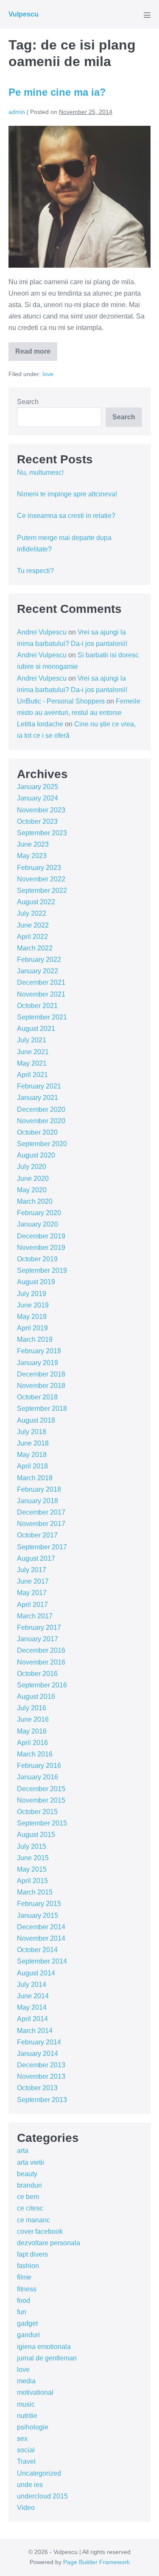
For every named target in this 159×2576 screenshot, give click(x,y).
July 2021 (32, 1040)
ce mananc (33, 2220)
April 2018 (32, 1466)
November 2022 (41, 879)
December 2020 (41, 1109)
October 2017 (37, 1535)
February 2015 (39, 1904)
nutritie (27, 2416)
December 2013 (41, 2065)
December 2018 (41, 1374)
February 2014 (39, 2042)
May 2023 (32, 856)
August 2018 (36, 1420)
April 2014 (32, 2019)
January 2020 (38, 1224)
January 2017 (38, 1639)
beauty (27, 2174)
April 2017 (32, 1605)
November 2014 (41, 1938)
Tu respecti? (35, 571)
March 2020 (35, 1201)
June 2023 (33, 844)
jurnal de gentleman (47, 2358)
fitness (27, 2289)
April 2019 (32, 1328)
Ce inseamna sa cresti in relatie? (66, 516)
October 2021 (37, 1006)
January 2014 (38, 2054)
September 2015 (42, 1823)
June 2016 (33, 1719)
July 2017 (32, 1570)
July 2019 (32, 1294)
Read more (33, 354)
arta (23, 2151)
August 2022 (36, 902)
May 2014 (32, 2007)
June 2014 (33, 1996)
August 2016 (36, 1697)
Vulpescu (24, 14)
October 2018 (37, 1397)
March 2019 (35, 1339)
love (48, 374)
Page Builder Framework (96, 2562)
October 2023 (37, 821)
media (26, 2381)
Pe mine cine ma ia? (57, 92)
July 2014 (32, 1985)
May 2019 (32, 1317)
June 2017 (33, 1581)
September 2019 (42, 1270)
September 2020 (42, 1144)
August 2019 (36, 1282)
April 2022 (32, 937)
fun (22, 2312)
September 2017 (42, 1547)
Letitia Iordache (40, 724)
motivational (35, 2392)
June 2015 (33, 1858)
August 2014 (36, 1973)
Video (26, 2508)
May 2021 (32, 1063)
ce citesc (30, 2208)
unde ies (30, 2485)
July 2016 (32, 1708)
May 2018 (32, 1455)
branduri (29, 2185)
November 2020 (41, 1121)
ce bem (28, 2197)
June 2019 (33, 1305)
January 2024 (38, 798)
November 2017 (41, 1524)
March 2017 (35, 1616)
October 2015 (37, 1812)
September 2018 (42, 1408)
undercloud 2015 (42, 2496)
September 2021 (42, 1017)
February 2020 (39, 1213)
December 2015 (41, 1789)
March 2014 (35, 2031)
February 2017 (39, 1627)
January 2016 (38, 1777)
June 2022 (33, 925)
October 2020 (37, 1132)
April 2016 (32, 1743)
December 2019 (41, 1236)
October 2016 (37, 1674)
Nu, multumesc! (40, 472)
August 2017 (36, 1558)
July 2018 (32, 1432)
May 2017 (32, 1593)
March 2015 (35, 1892)
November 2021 (41, 994)
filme (24, 2277)
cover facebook (40, 2231)
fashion (28, 2266)
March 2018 (35, 1478)
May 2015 (32, 1869)
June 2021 (33, 1052)
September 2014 (42, 1961)
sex (22, 2439)
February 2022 (39, 960)
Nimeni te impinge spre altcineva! (67, 494)
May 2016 (32, 1731)
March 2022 (35, 948)
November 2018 (41, 1386)
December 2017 (41, 1512)
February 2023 (39, 868)
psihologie (33, 2427)
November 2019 (41, 1248)
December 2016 (41, 1650)
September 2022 (42, 891)
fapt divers (32, 2254)
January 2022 (38, 971)
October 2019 (37, 1259)
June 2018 (33, 1443)
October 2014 (37, 1950)
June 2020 (33, 1179)
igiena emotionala (44, 2347)
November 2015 (41, 1800)
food (24, 2300)
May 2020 (32, 1190)
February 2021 (39, 1086)
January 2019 (38, 1363)
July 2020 (32, 1167)
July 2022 (32, 913)
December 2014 (41, 1927)
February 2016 (39, 1766)
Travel (26, 2461)
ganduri (28, 2335)
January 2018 (38, 1501)
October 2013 (37, 2088)
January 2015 (38, 1915)
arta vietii (31, 2162)
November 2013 (41, 2076)
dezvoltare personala (49, 2243)
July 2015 (32, 1846)
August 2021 (36, 1029)
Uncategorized (39, 2473)
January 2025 (38, 787)
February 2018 (39, 1489)
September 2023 (42, 833)
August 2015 (36, 1835)
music (26, 2404)
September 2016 (42, 1685)
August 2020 (36, 1155)
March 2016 (35, 1754)
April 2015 (32, 1881)
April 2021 (32, 1075)
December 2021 (41, 982)
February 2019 (39, 1351)
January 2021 (38, 1098)
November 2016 (41, 1662)
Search (28, 402)
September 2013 (42, 2100)
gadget (27, 2323)
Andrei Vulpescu (42, 632)
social (26, 2450)
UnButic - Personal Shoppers (61, 701)
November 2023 (41, 810)
